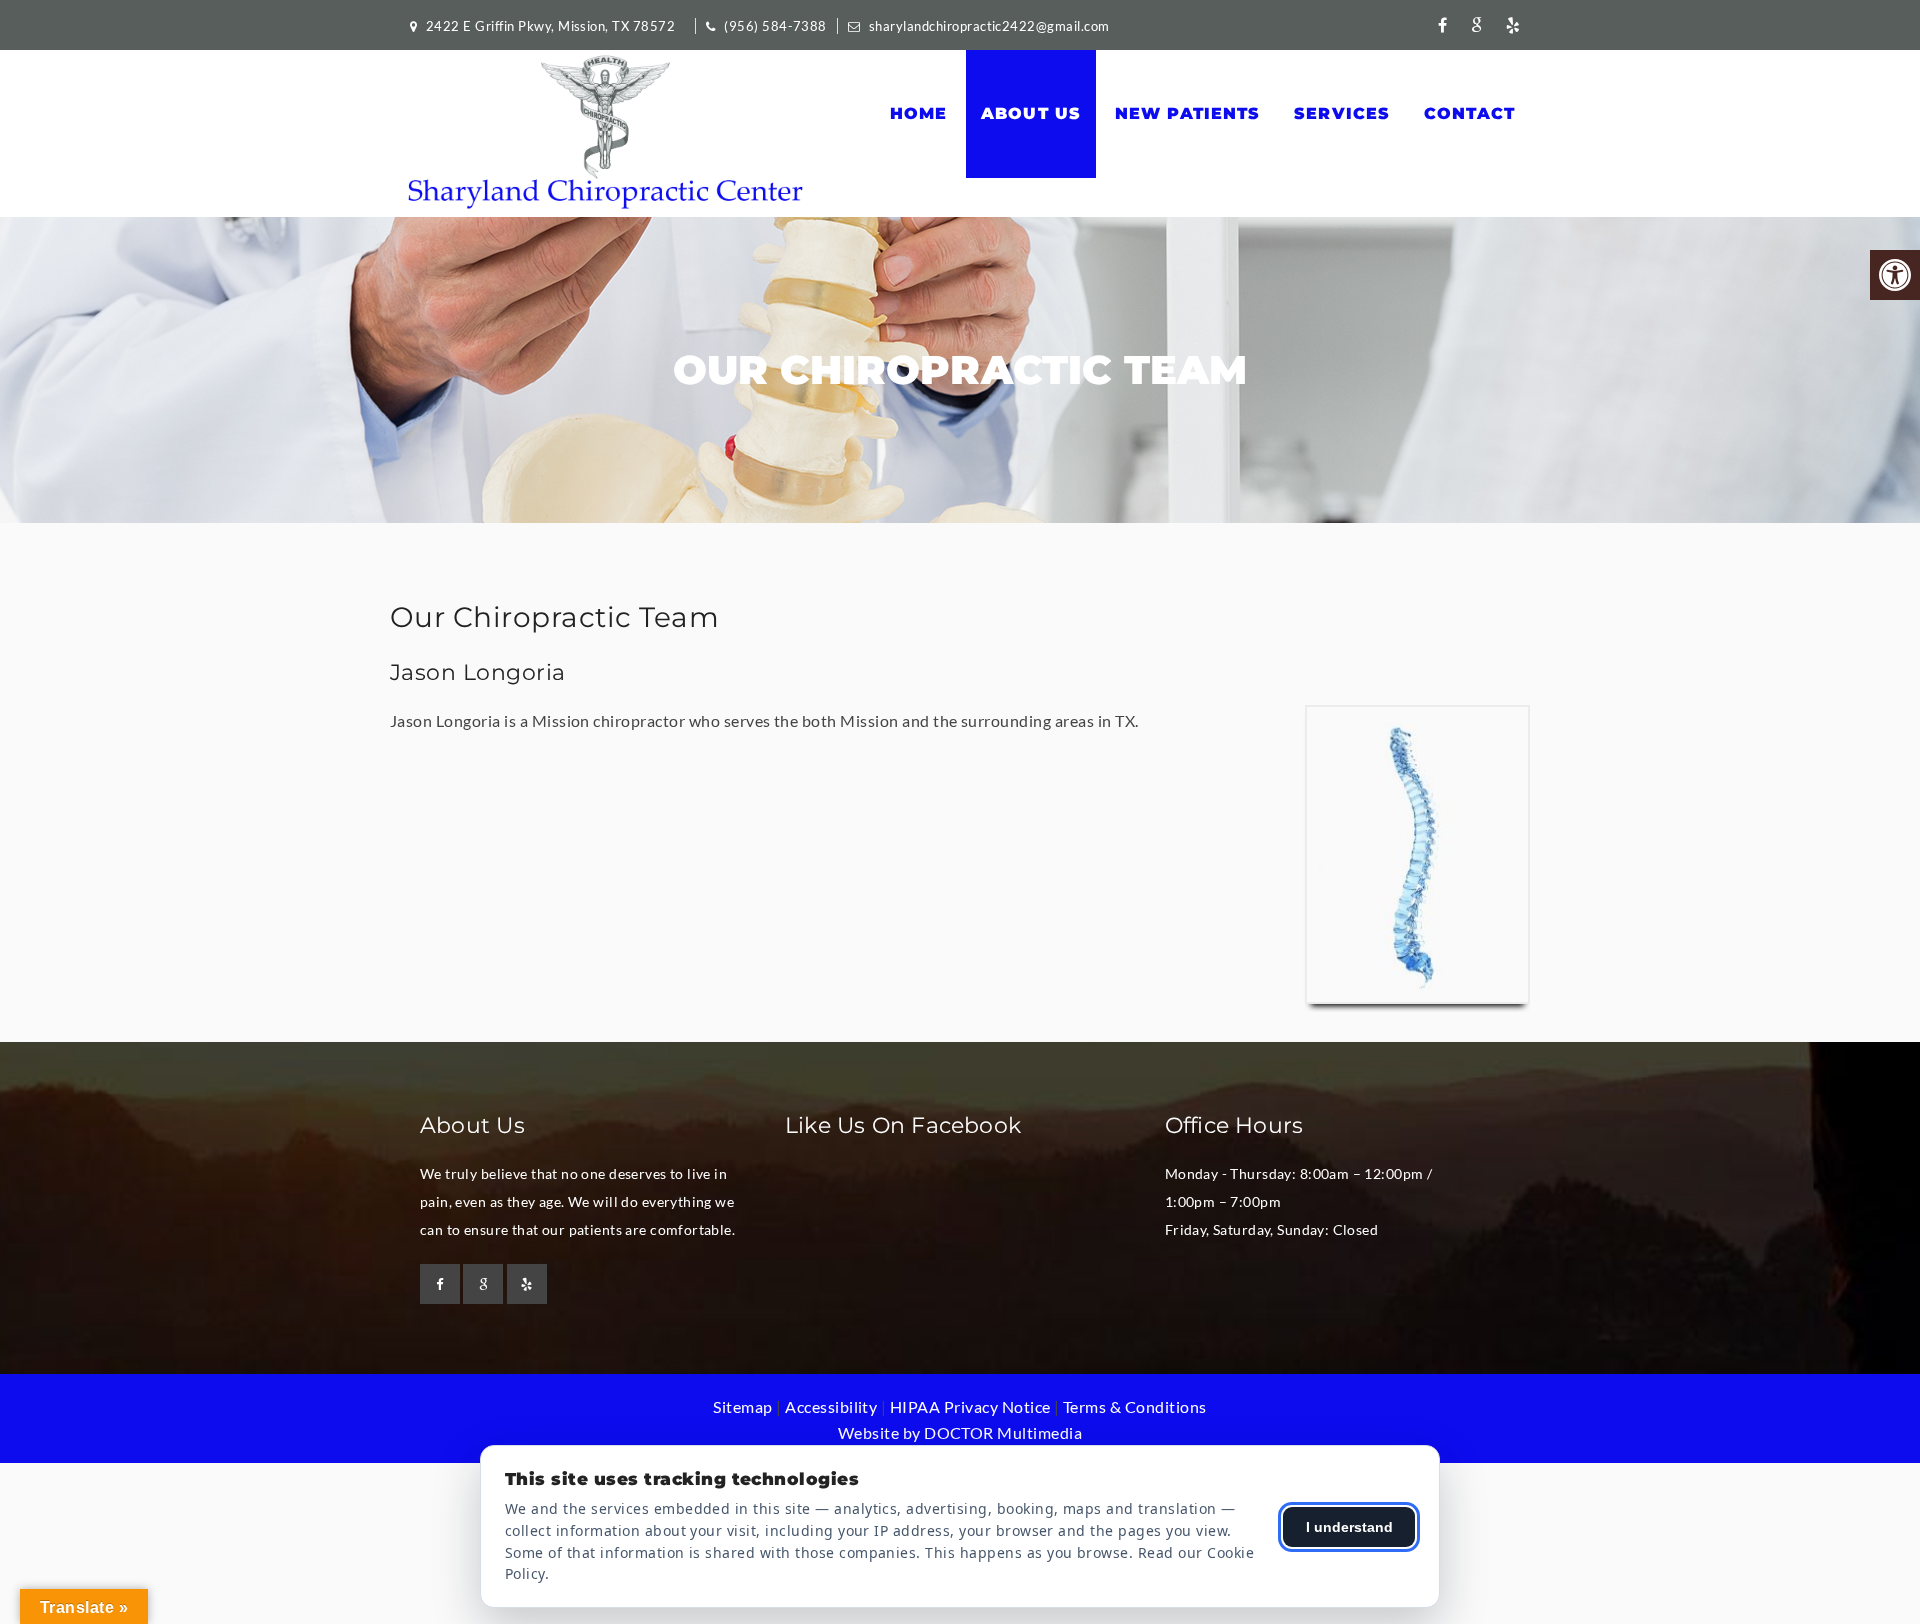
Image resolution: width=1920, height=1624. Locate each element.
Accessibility (831, 1406)
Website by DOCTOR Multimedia (960, 1432)
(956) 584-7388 (775, 26)
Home (919, 113)
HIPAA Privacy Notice (970, 1406)
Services (1342, 113)
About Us (1031, 113)
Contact (1469, 113)
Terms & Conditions (1135, 1406)
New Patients (1188, 113)
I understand (1349, 1527)
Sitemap (742, 1406)
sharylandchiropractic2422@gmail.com (989, 26)
